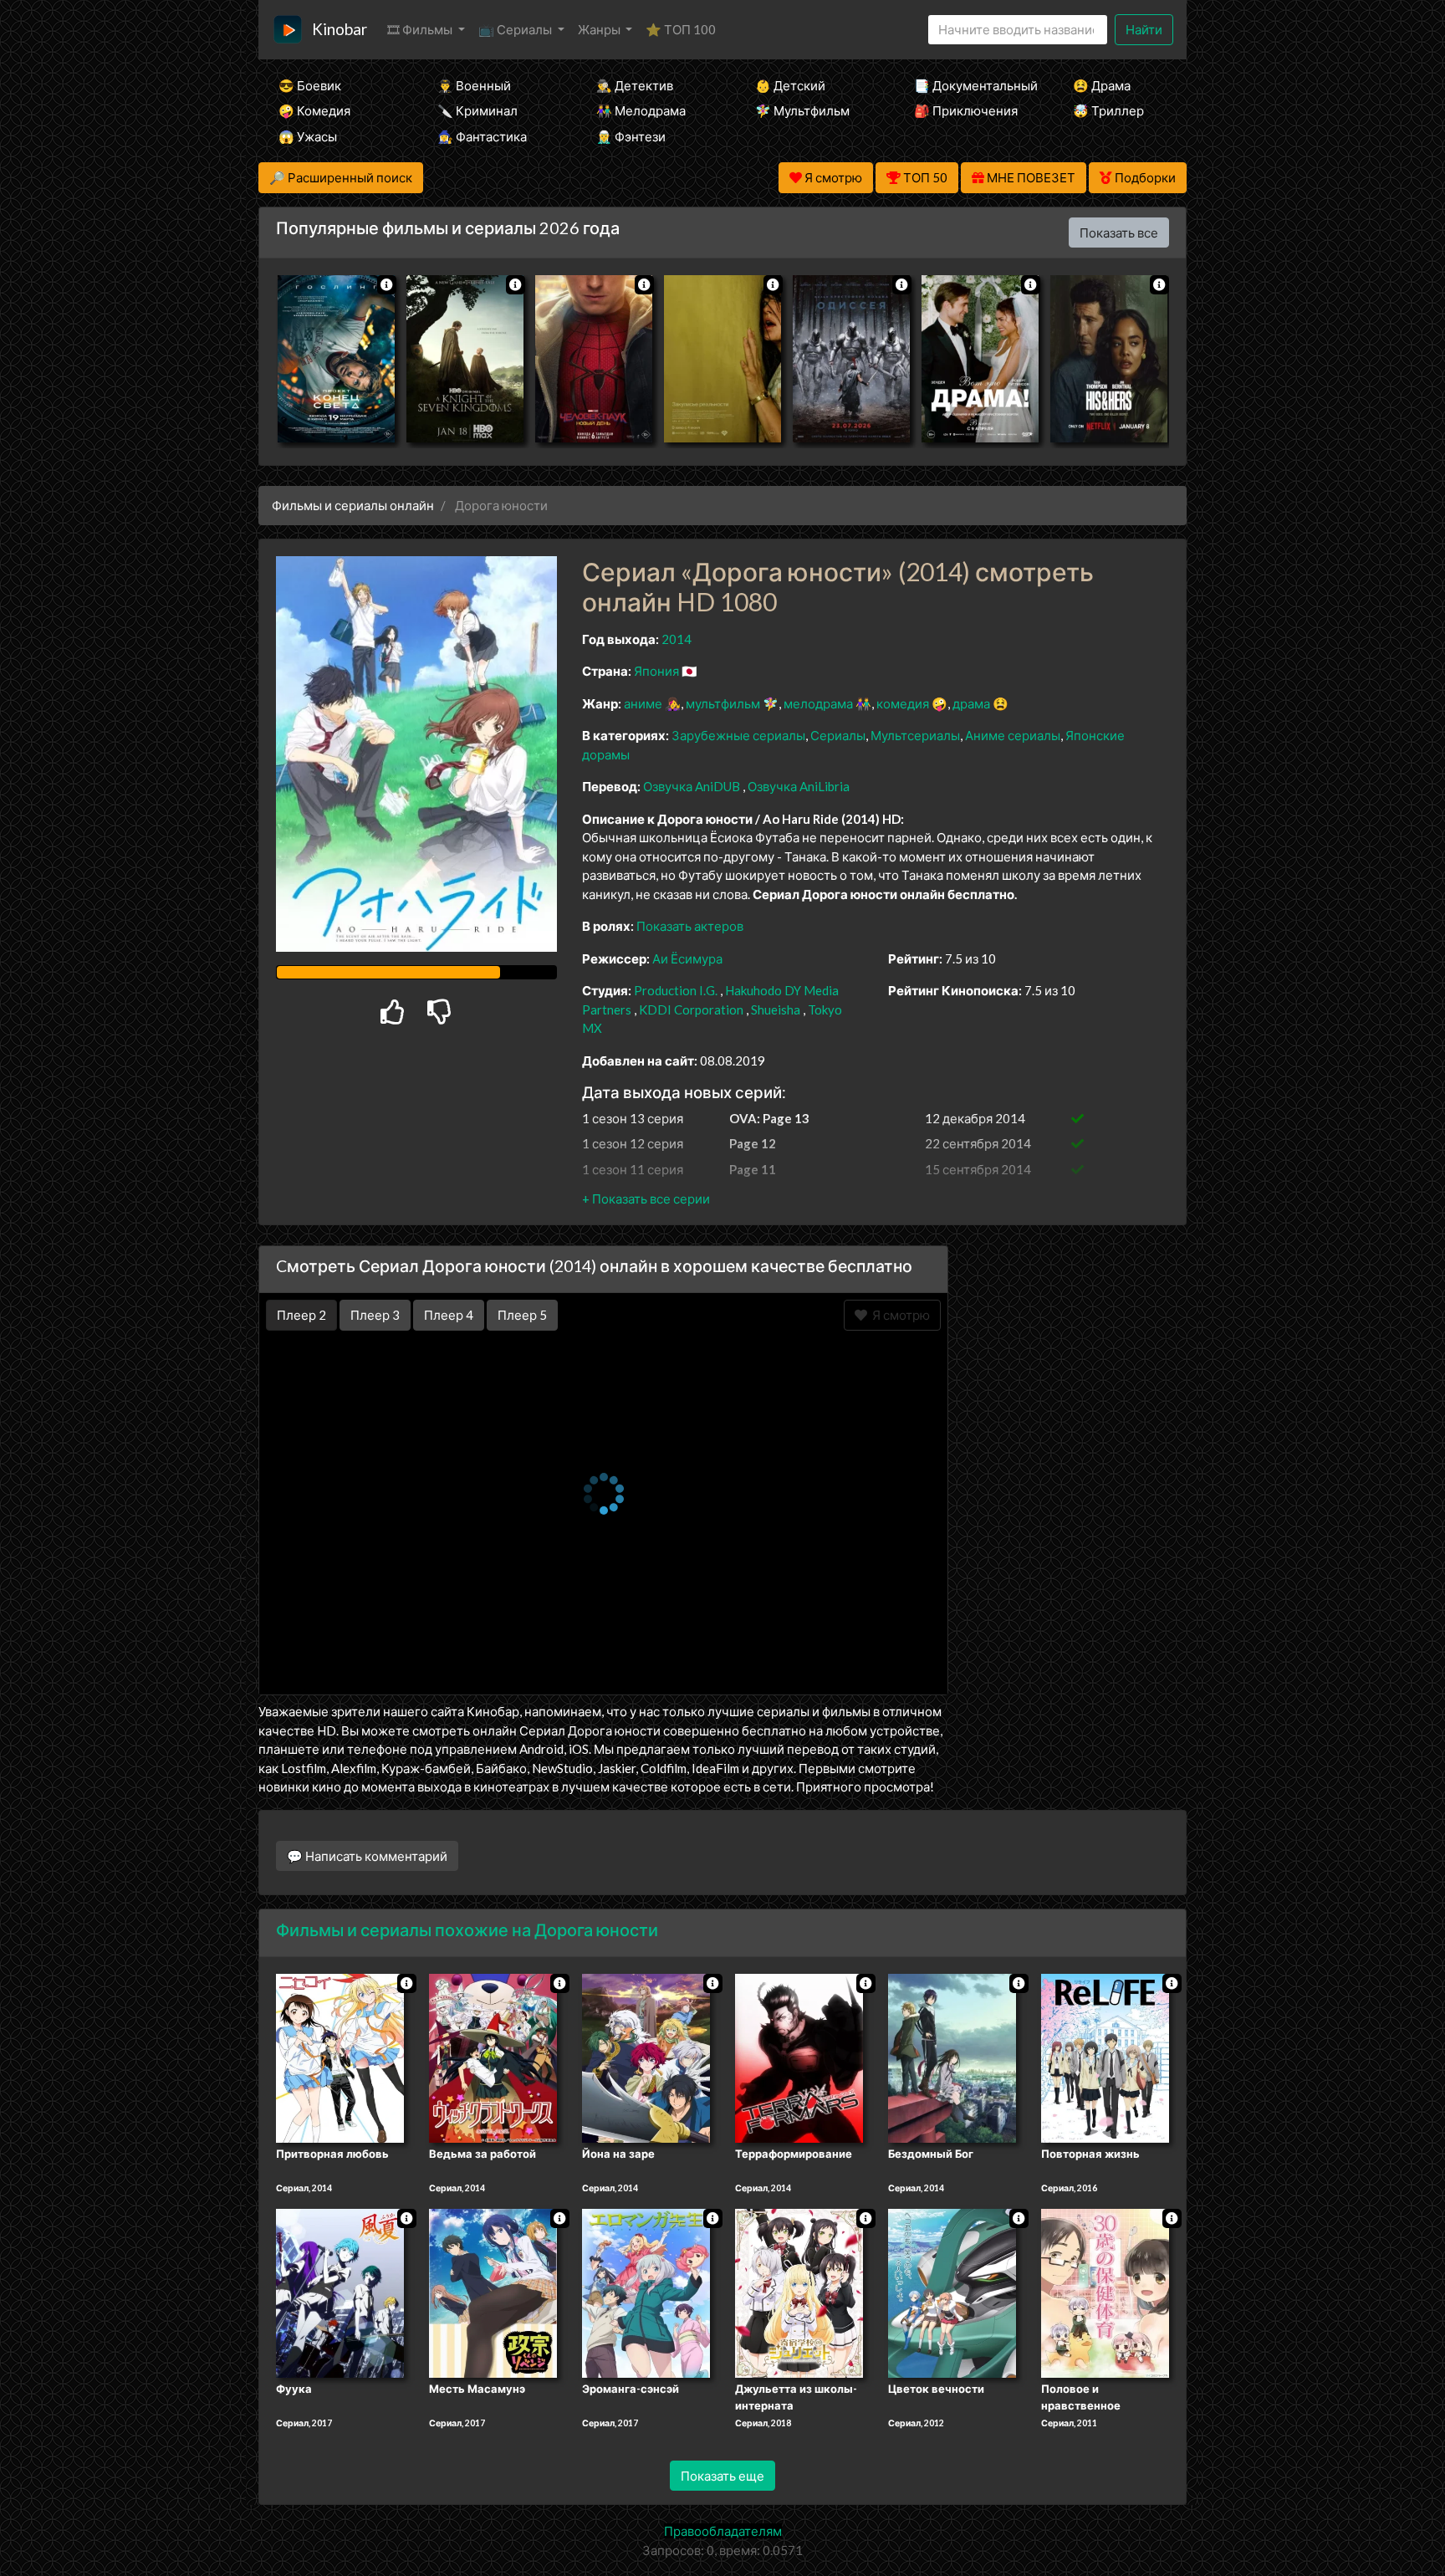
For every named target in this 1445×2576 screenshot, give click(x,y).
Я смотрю (899, 1315)
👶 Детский (790, 85)
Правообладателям (723, 2531)
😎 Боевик (310, 85)
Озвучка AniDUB (693, 786)
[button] (646, 1199)
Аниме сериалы (1013, 735)
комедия (903, 703)
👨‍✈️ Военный (474, 85)
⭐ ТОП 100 (681, 29)
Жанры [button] (600, 29)
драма (971, 703)
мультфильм (723, 703)
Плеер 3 (375, 1315)
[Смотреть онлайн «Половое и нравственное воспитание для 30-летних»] (1105, 2292)
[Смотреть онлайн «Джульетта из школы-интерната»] (799, 2292)
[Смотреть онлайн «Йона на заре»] (646, 2057)
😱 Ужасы (308, 136)
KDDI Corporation (691, 1009)
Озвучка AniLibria (799, 786)
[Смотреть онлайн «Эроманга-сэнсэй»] (646, 2292)
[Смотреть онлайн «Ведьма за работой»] (493, 2057)
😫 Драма (1102, 85)
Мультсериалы (915, 735)
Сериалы (838, 735)
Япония (656, 671)
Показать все (1119, 233)
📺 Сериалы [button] (516, 29)
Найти (1144, 29)
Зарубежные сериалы (738, 735)
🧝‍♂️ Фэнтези (631, 136)
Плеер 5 (522, 1315)
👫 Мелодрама (641, 110)
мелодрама (818, 703)
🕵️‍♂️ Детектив (635, 85)
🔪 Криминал (477, 110)
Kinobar (340, 29)
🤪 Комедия (314, 110)
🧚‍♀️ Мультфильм (802, 110)
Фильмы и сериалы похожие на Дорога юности (467, 1929)
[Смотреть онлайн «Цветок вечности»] (952, 2292)
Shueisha (776, 1009)
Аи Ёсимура (687, 958)
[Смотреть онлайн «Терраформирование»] (799, 2057)
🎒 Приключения (966, 110)
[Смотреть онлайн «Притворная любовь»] (340, 2057)
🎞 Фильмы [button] (421, 29)
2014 (677, 639)
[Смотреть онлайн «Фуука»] (340, 2292)
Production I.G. (676, 990)
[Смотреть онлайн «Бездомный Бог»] (952, 2057)
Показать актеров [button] (690, 926)
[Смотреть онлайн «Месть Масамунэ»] (493, 2292)
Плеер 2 (301, 1315)
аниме (643, 703)
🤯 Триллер (1108, 110)
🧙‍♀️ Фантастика (482, 136)
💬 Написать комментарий (367, 1856)
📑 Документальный (971, 85)
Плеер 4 (449, 1315)
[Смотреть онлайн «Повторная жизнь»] (1105, 2057)
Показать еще (722, 2476)
